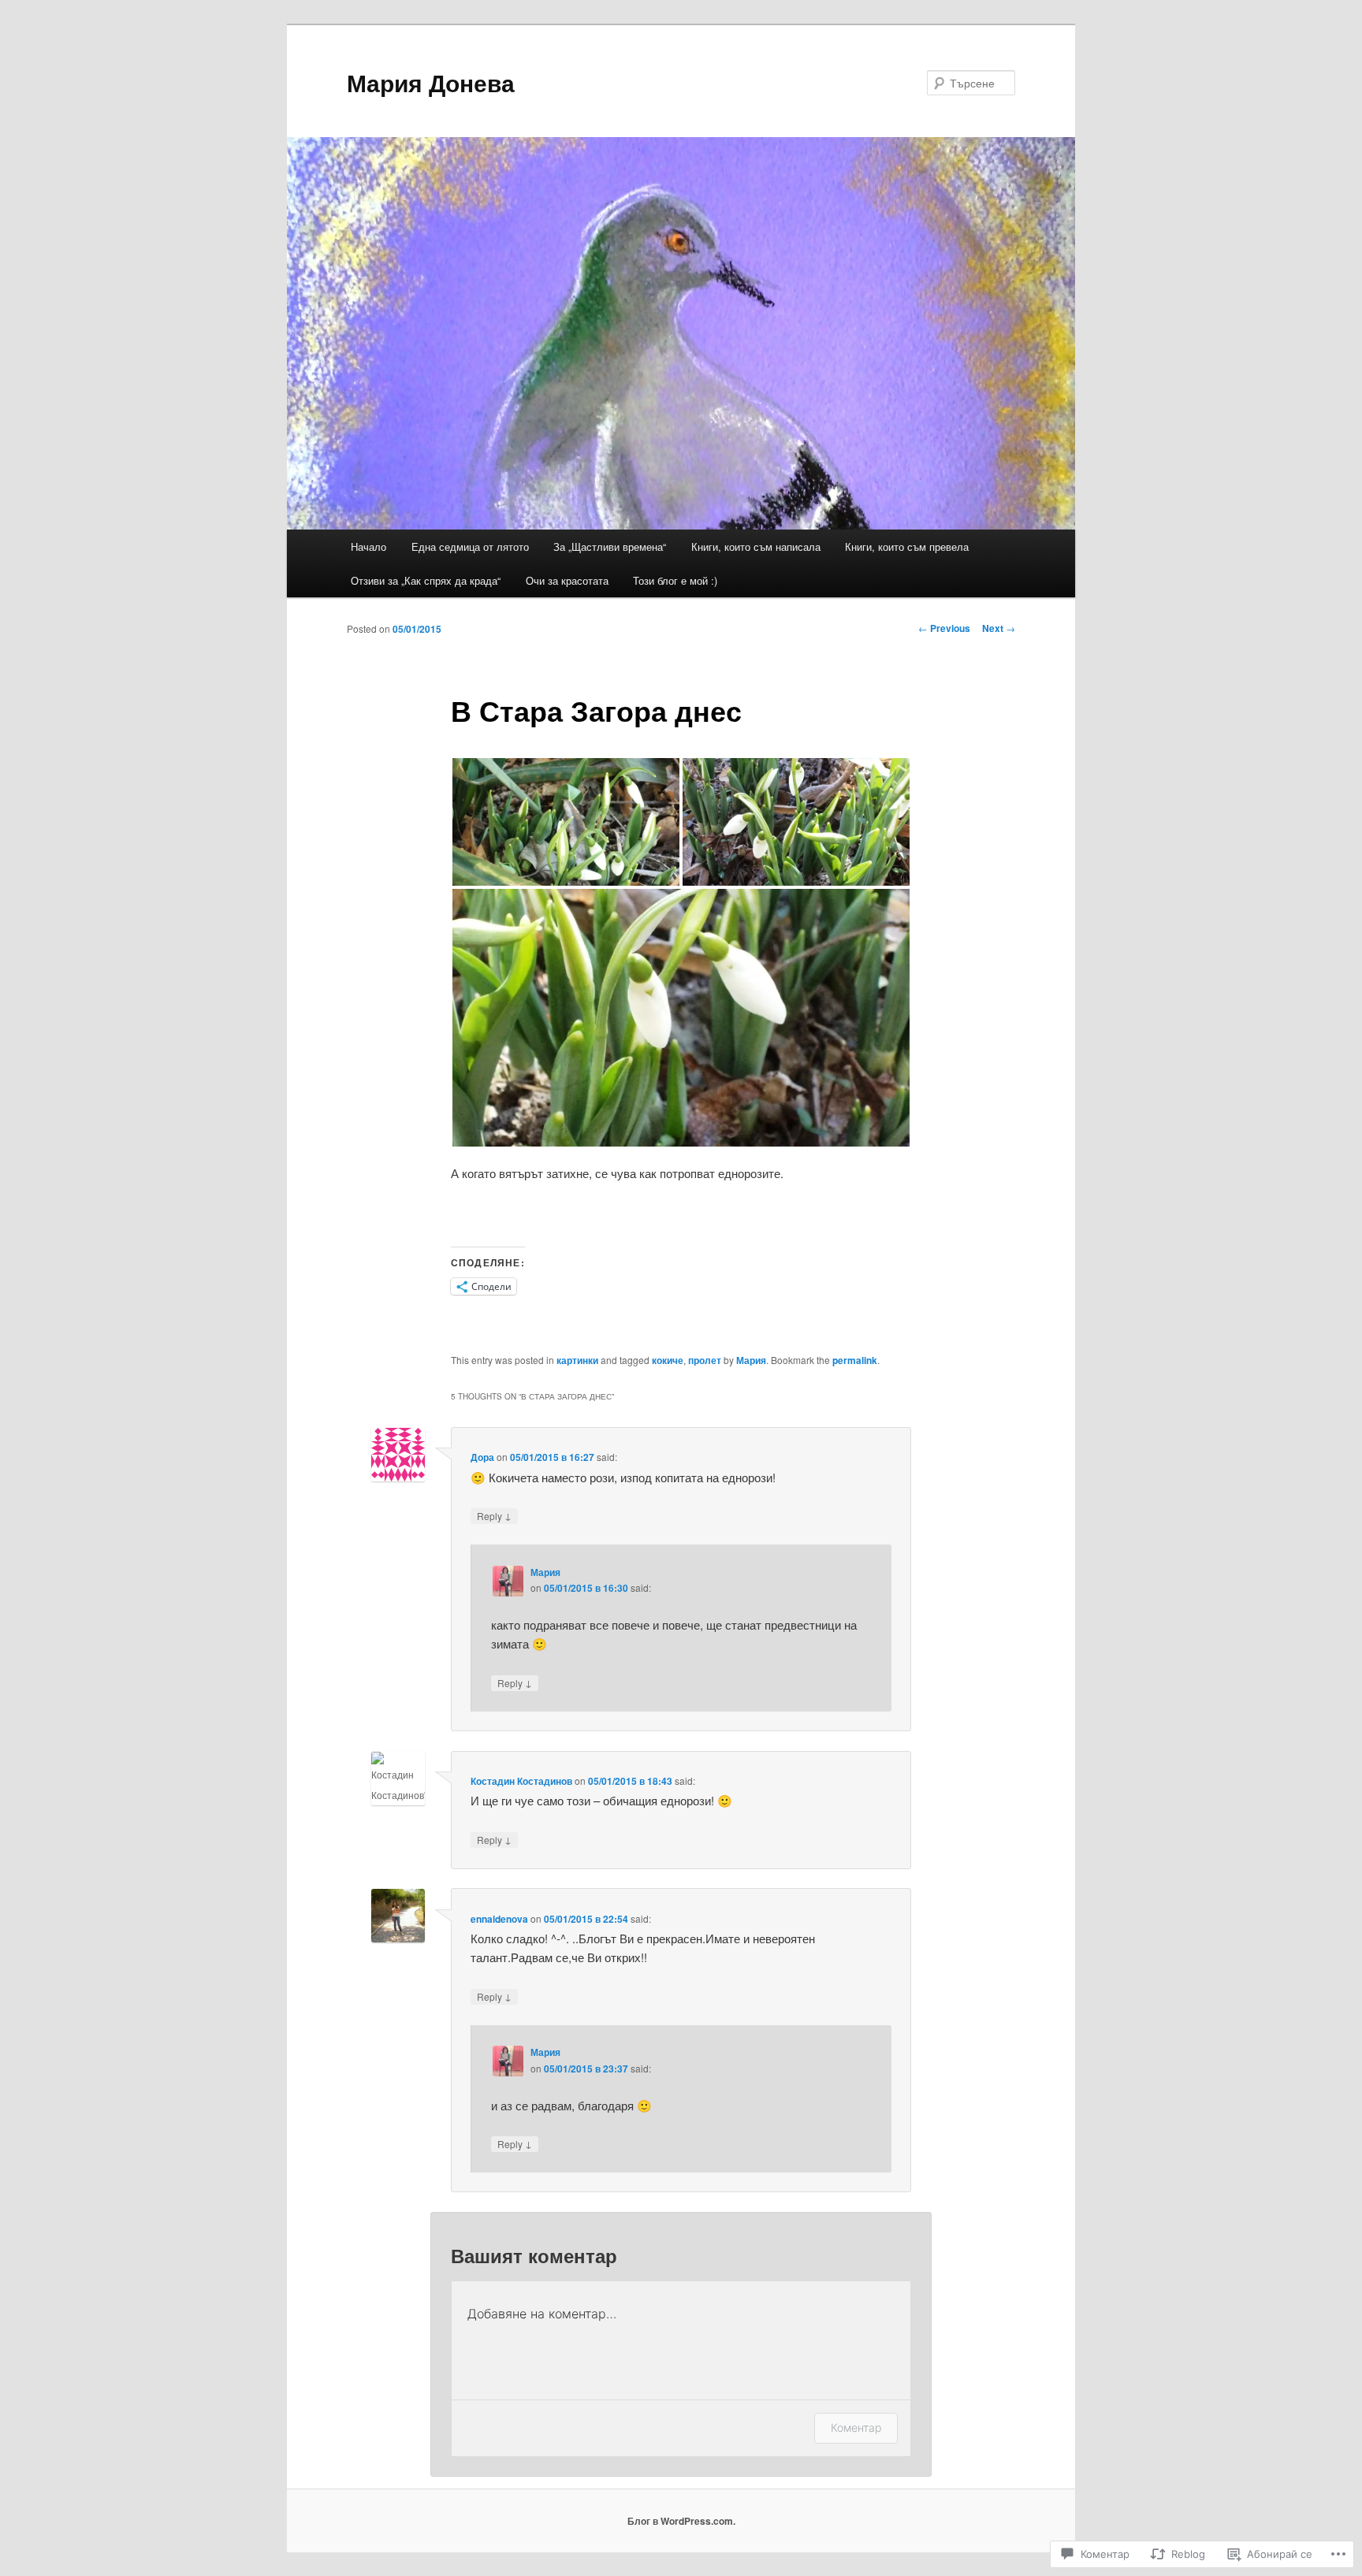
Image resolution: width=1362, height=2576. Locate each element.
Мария (751, 1360)
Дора (482, 1457)
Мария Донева (431, 82)
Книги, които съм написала (756, 546)
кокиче (668, 1360)
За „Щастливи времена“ (610, 546)
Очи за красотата (567, 580)
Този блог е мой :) (675, 580)
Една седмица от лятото (470, 546)
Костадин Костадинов (521, 1781)
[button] (566, 822)
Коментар (856, 2427)
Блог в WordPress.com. (681, 2521)
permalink (855, 1360)
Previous (944, 628)
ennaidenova (499, 1919)
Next (999, 628)
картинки (577, 1360)
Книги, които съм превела (907, 546)
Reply (494, 1515)
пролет (705, 1360)
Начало (368, 546)
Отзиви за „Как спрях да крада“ (426, 580)
